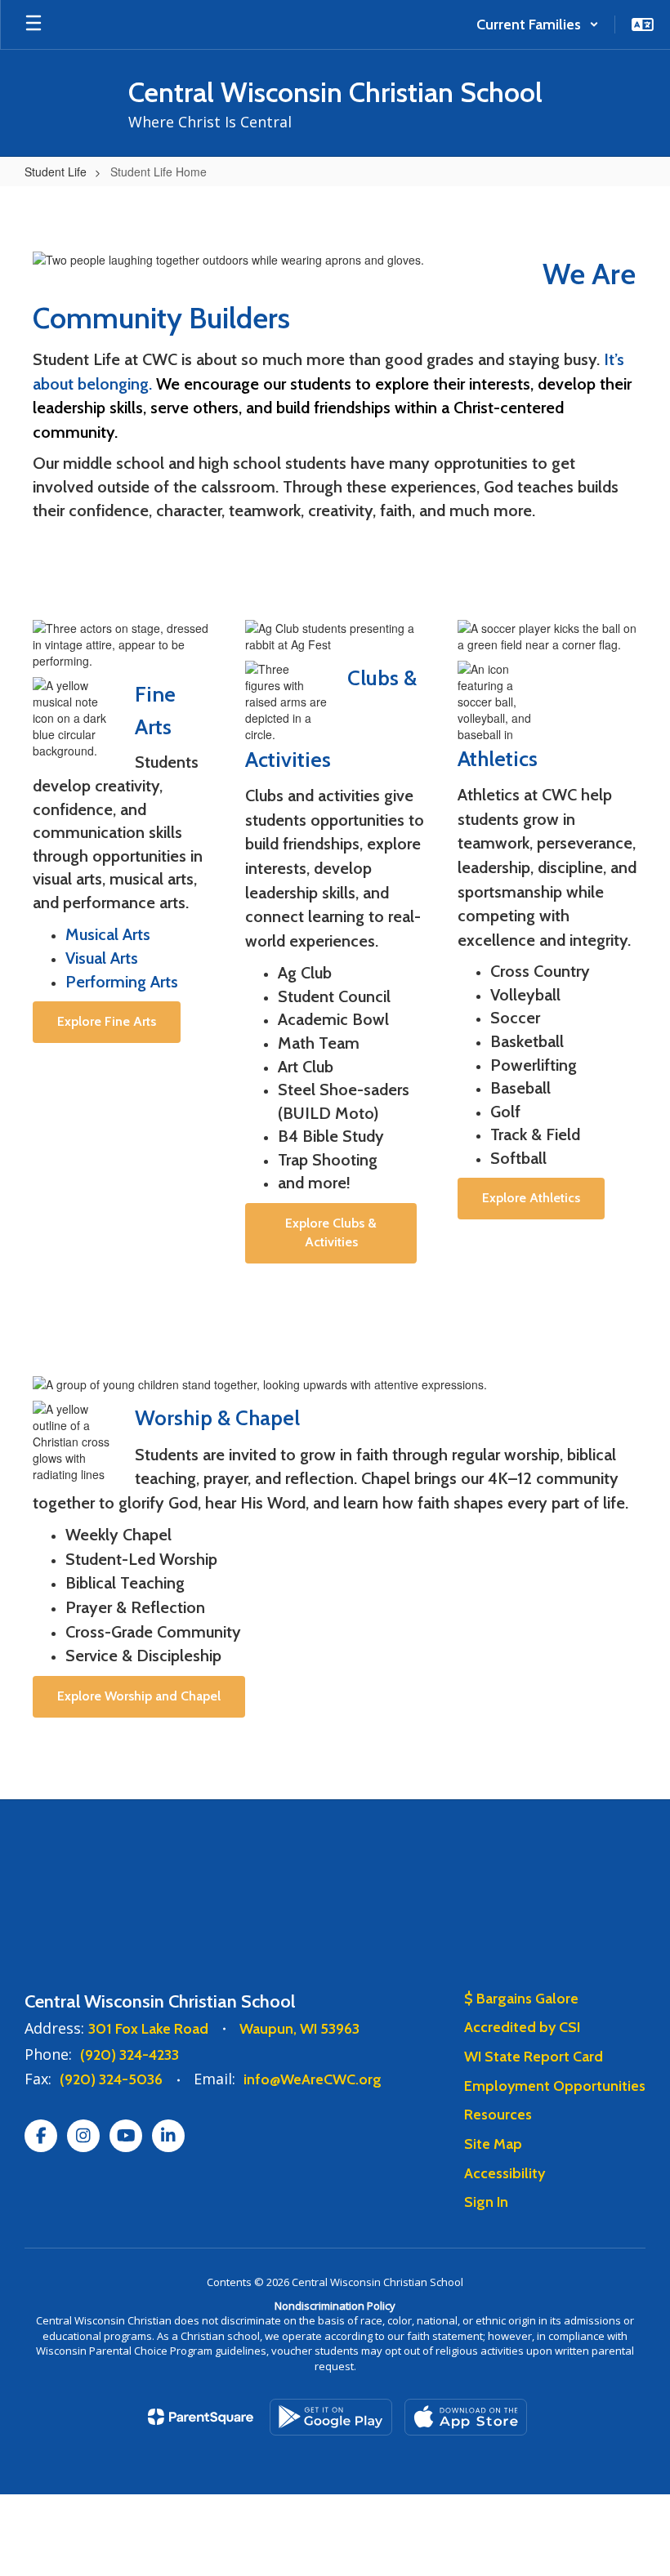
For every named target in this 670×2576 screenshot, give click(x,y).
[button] (538, 25)
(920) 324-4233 (130, 2055)
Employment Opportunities (555, 2086)
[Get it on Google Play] (331, 2417)
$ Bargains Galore (521, 1999)
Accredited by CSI (522, 2027)
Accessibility (505, 2173)
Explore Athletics (531, 1198)
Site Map (493, 2144)
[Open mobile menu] (33, 25)
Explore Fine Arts (107, 1021)
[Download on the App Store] (466, 2417)
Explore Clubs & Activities (331, 1232)
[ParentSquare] (201, 2417)
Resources (498, 2115)
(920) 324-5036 (111, 2079)
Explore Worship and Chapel (139, 1696)
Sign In (486, 2202)
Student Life (56, 172)
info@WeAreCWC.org (313, 2079)
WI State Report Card (534, 2057)
